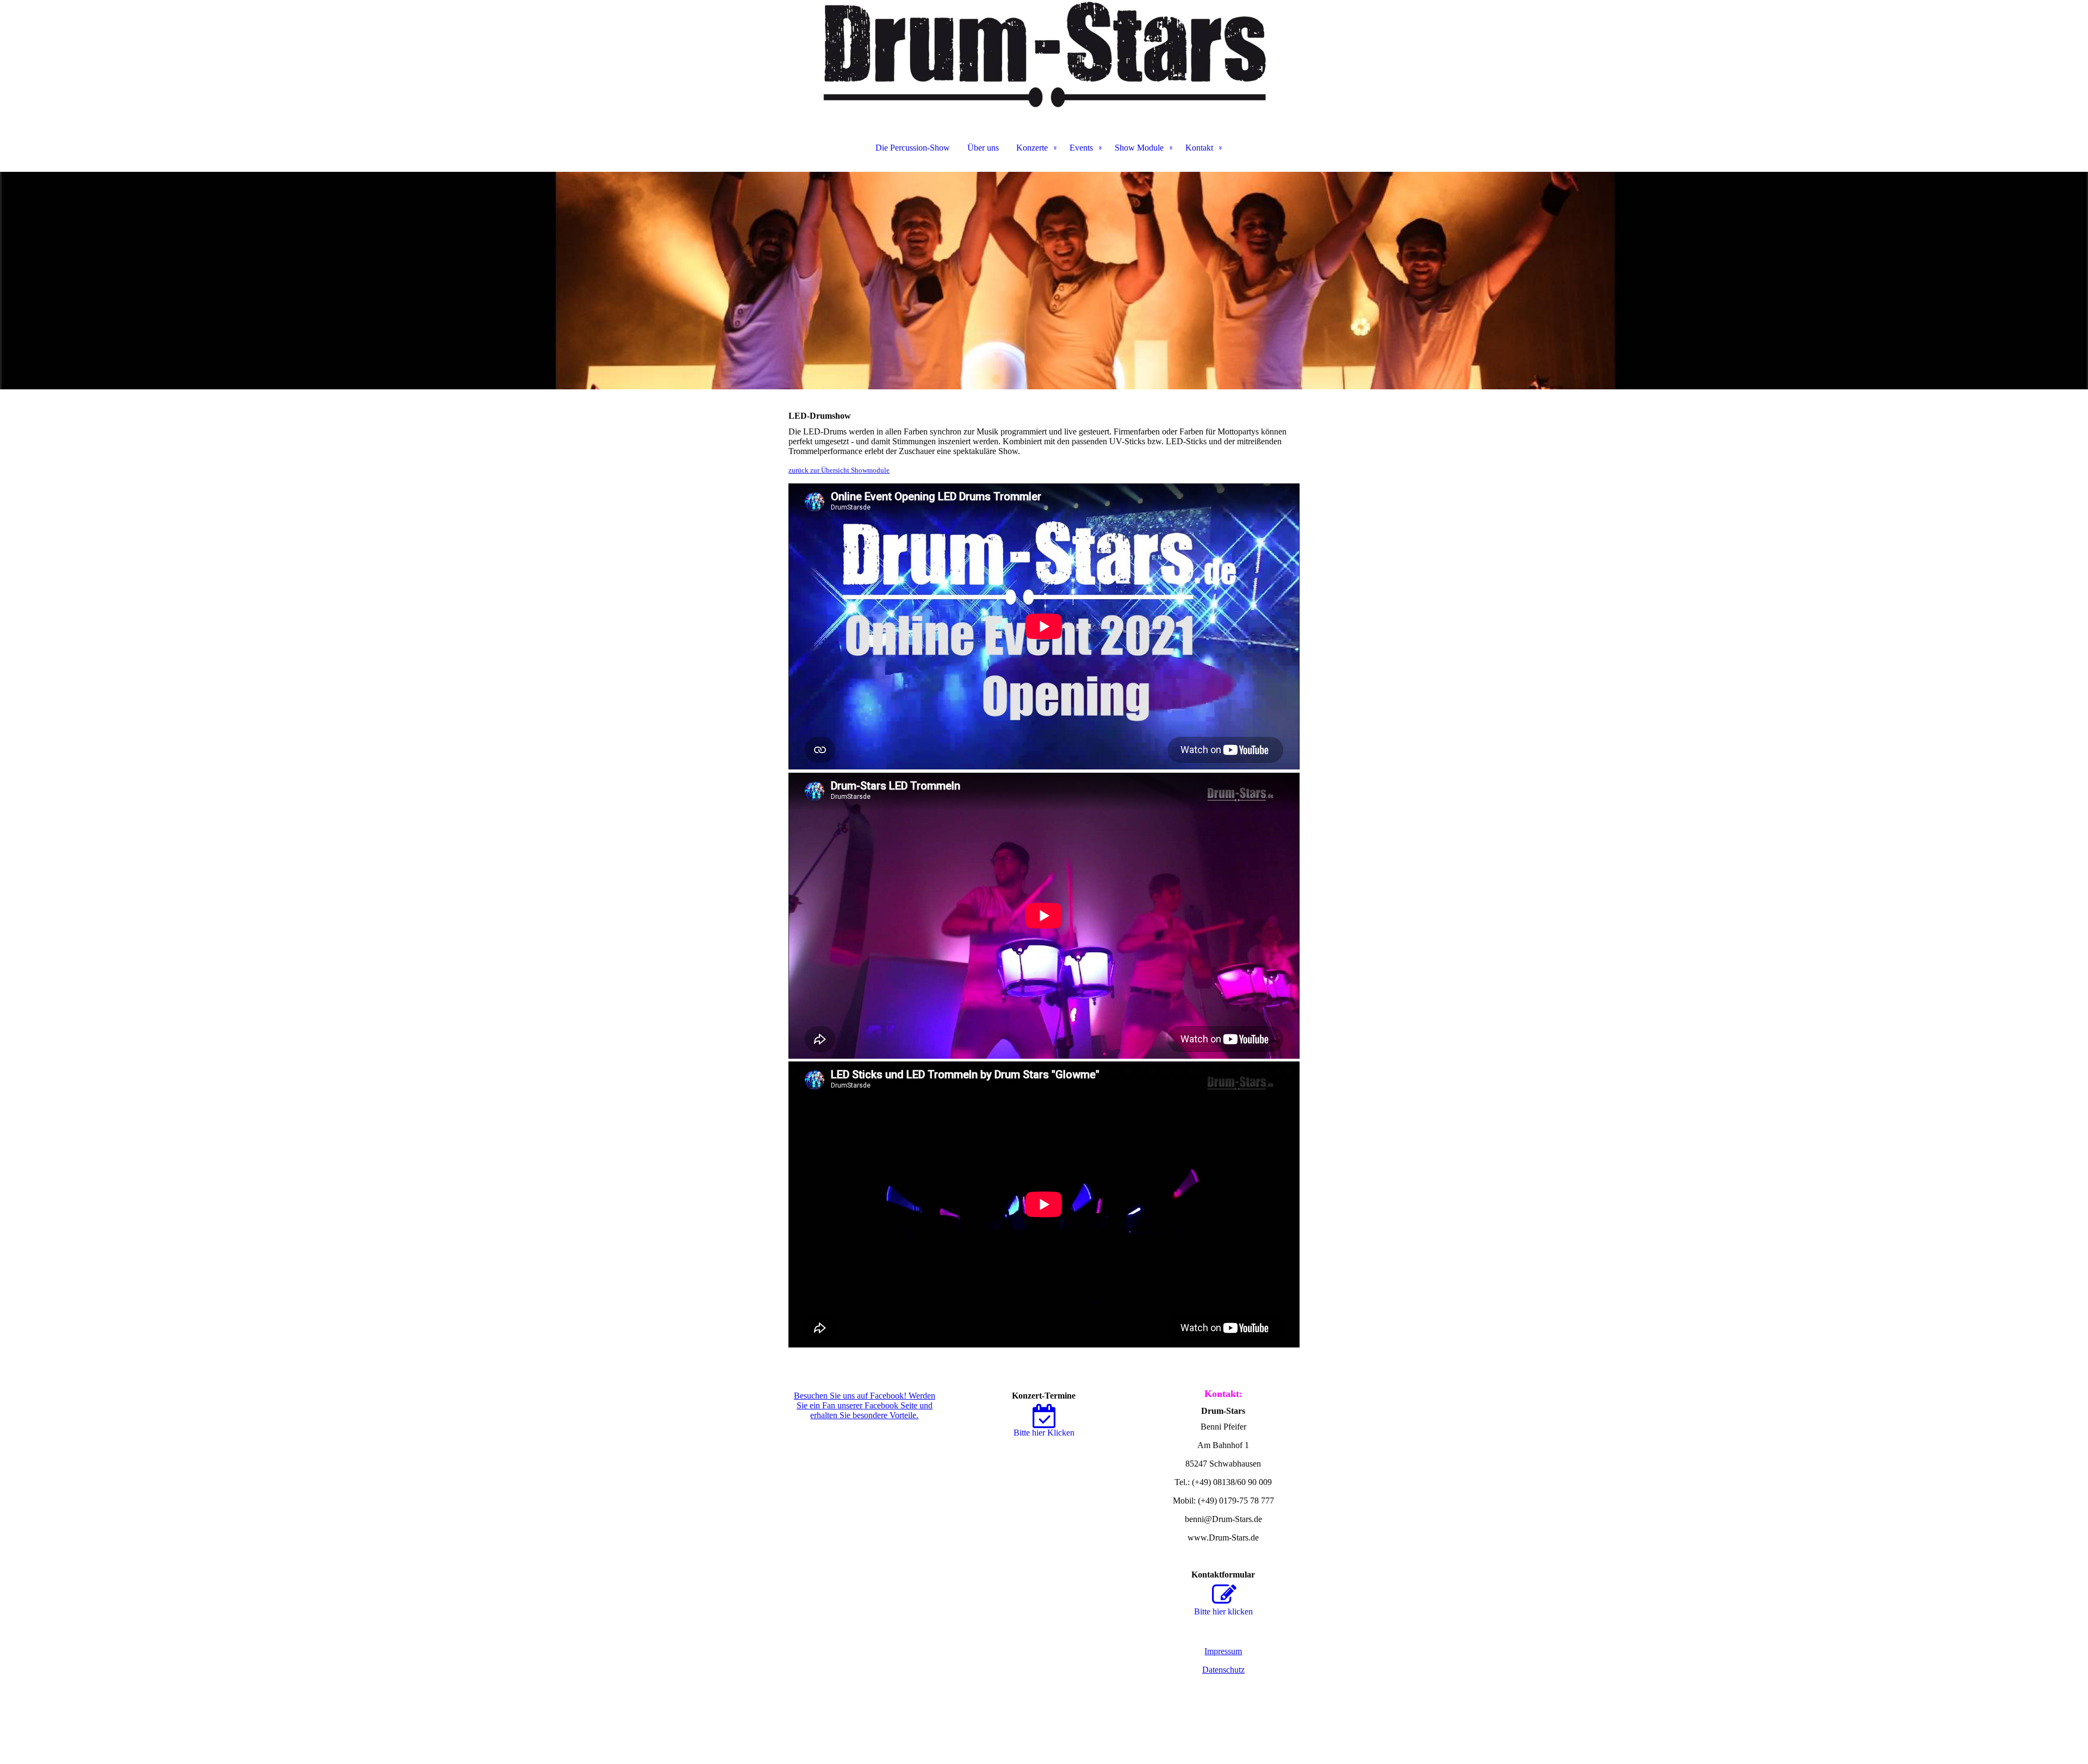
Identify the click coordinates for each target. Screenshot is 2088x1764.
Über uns (983, 148)
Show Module (1139, 148)
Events (1081, 148)
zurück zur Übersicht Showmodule (839, 470)
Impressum (1223, 1651)
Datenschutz (1223, 1670)
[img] (1044, 54)
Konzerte (1032, 148)
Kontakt (1199, 148)
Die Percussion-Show (913, 148)
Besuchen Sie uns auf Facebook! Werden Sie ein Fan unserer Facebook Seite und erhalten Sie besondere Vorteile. (865, 1405)
